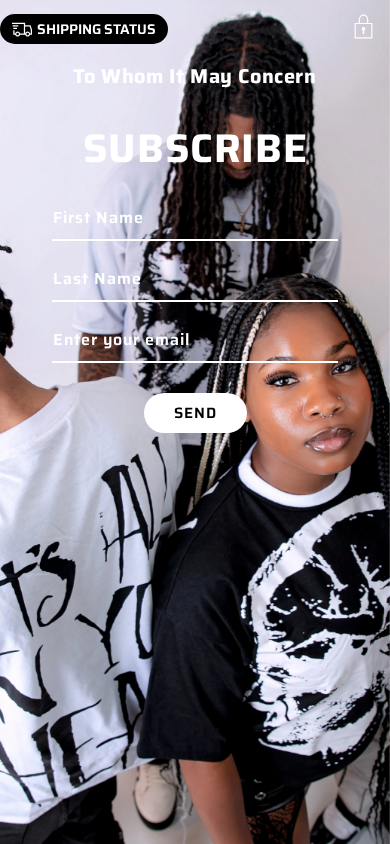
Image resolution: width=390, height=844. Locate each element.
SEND (195, 413)
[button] (363, 26)
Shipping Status (96, 29)
